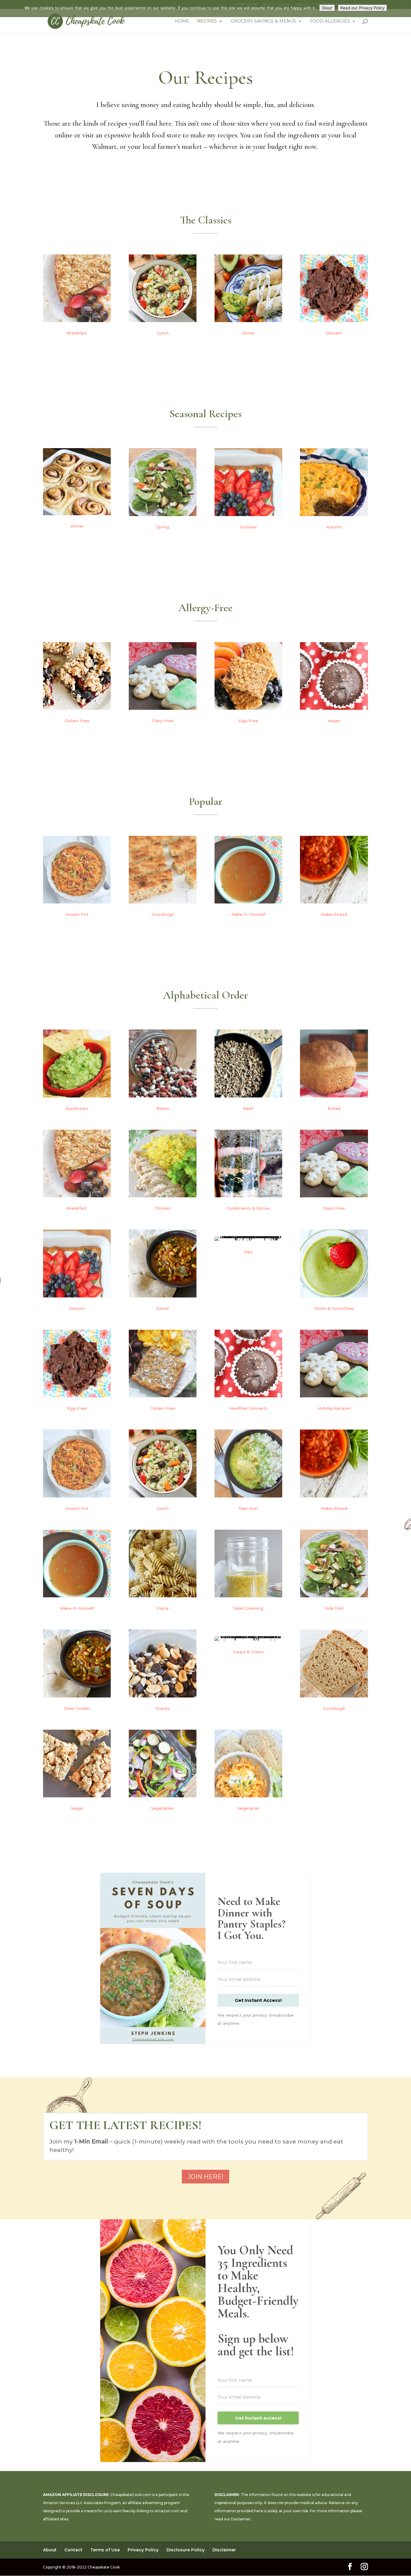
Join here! (205, 2177)
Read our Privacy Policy (362, 8)
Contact (73, 2550)
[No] (403, 9)
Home (182, 21)
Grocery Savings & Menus (263, 21)
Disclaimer (241, 2519)
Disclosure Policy (185, 2550)
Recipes (207, 21)
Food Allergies (330, 21)
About (50, 2550)
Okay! (327, 8)
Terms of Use (105, 2550)
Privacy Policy (143, 2550)
